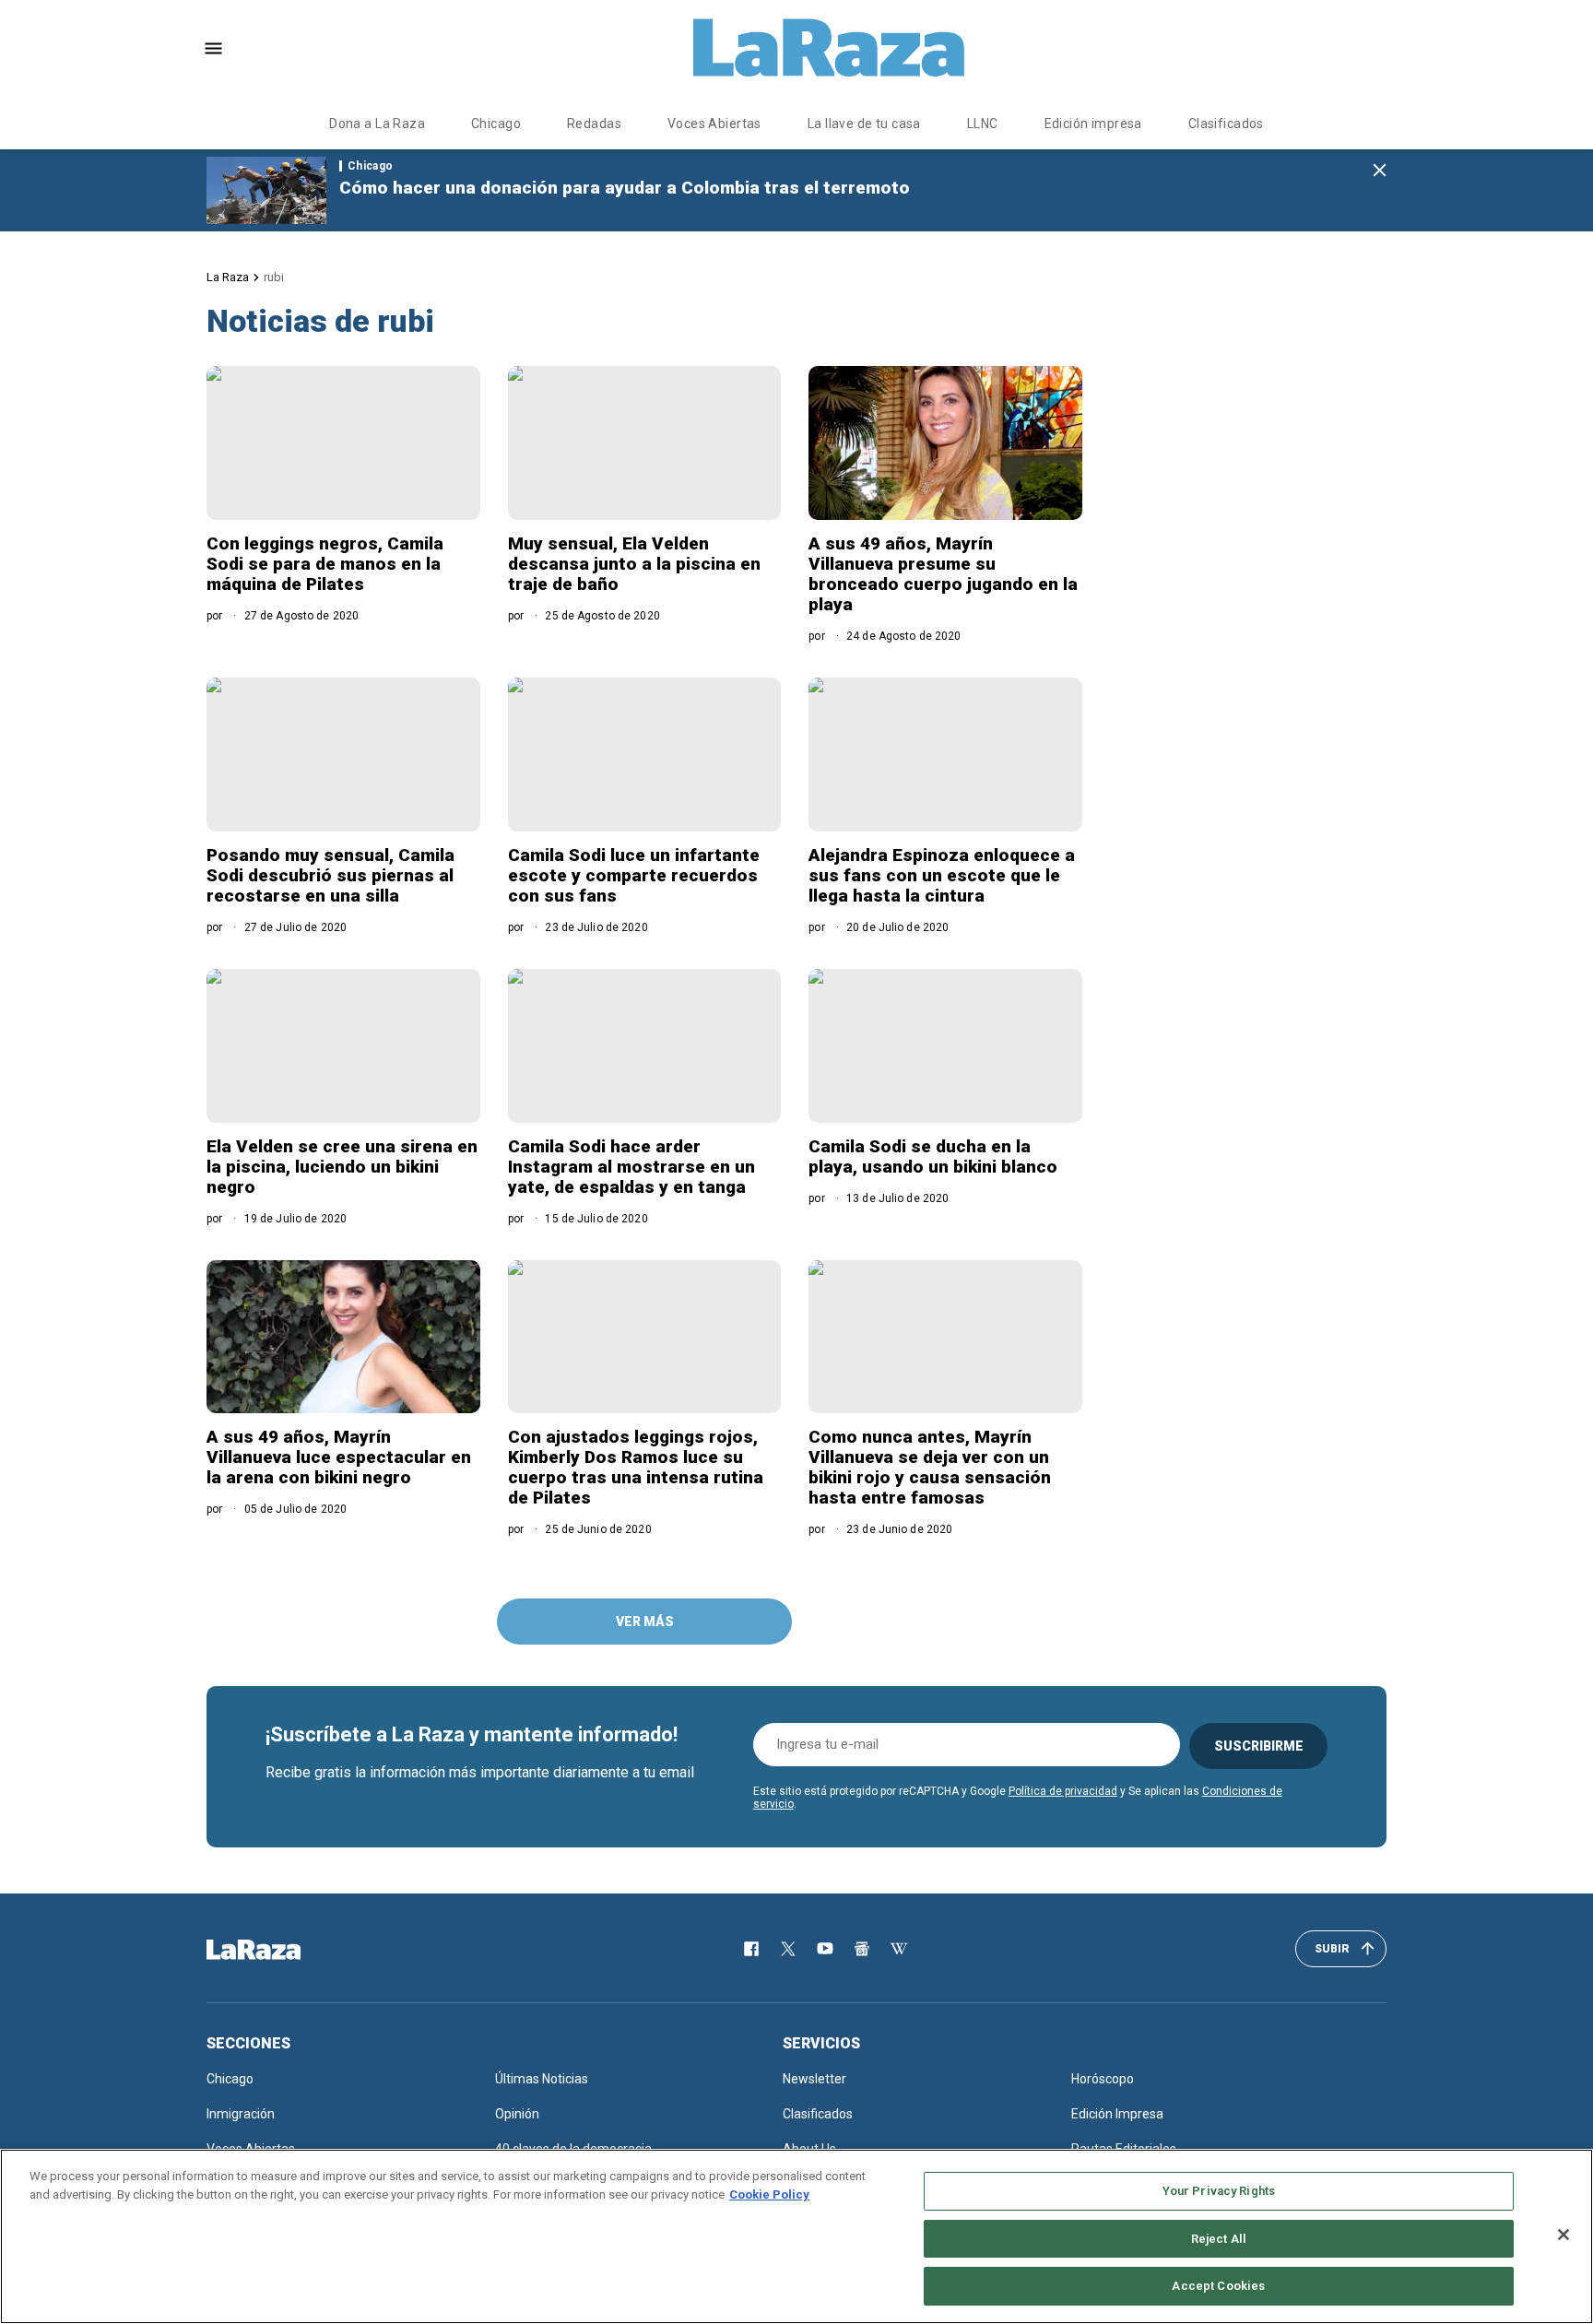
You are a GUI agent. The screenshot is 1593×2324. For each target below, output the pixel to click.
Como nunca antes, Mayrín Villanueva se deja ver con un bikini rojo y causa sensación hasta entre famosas (930, 1467)
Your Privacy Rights (1219, 2191)
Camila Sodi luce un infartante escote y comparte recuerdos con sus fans (634, 875)
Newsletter (814, 2079)
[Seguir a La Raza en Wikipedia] (899, 1949)
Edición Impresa (1117, 2114)
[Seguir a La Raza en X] (788, 1949)
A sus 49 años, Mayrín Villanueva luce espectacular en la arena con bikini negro (339, 1457)
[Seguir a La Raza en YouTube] (825, 1949)
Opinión (517, 2114)
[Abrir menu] (213, 48)
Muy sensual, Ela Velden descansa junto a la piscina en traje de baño (634, 564)
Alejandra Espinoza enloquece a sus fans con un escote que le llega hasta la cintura (942, 875)
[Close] (1563, 2235)
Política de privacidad (1063, 1791)
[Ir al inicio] (280, 1950)
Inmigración (241, 2114)
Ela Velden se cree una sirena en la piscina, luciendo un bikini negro (342, 1167)
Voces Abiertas (714, 124)
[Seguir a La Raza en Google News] (862, 1949)
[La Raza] (829, 48)
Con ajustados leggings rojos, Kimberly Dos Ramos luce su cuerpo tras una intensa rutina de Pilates (636, 1467)
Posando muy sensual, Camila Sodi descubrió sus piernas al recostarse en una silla (330, 875)
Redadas (594, 124)
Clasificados (1226, 124)
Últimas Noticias (542, 2079)
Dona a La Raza (377, 124)
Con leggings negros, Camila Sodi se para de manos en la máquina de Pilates (325, 564)
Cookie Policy (769, 2194)
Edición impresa (1093, 124)
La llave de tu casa (864, 124)
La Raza (228, 277)
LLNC (983, 124)
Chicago (496, 124)
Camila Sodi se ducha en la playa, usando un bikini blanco (933, 1156)
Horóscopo (1103, 2079)
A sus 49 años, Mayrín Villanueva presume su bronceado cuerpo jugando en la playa (943, 574)
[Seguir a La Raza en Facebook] (751, 1949)
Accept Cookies (1218, 2286)
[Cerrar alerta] (1380, 171)
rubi (274, 277)
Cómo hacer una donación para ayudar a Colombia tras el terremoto (625, 188)
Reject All (1219, 2239)
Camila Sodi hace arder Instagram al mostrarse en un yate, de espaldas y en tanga (631, 1167)
